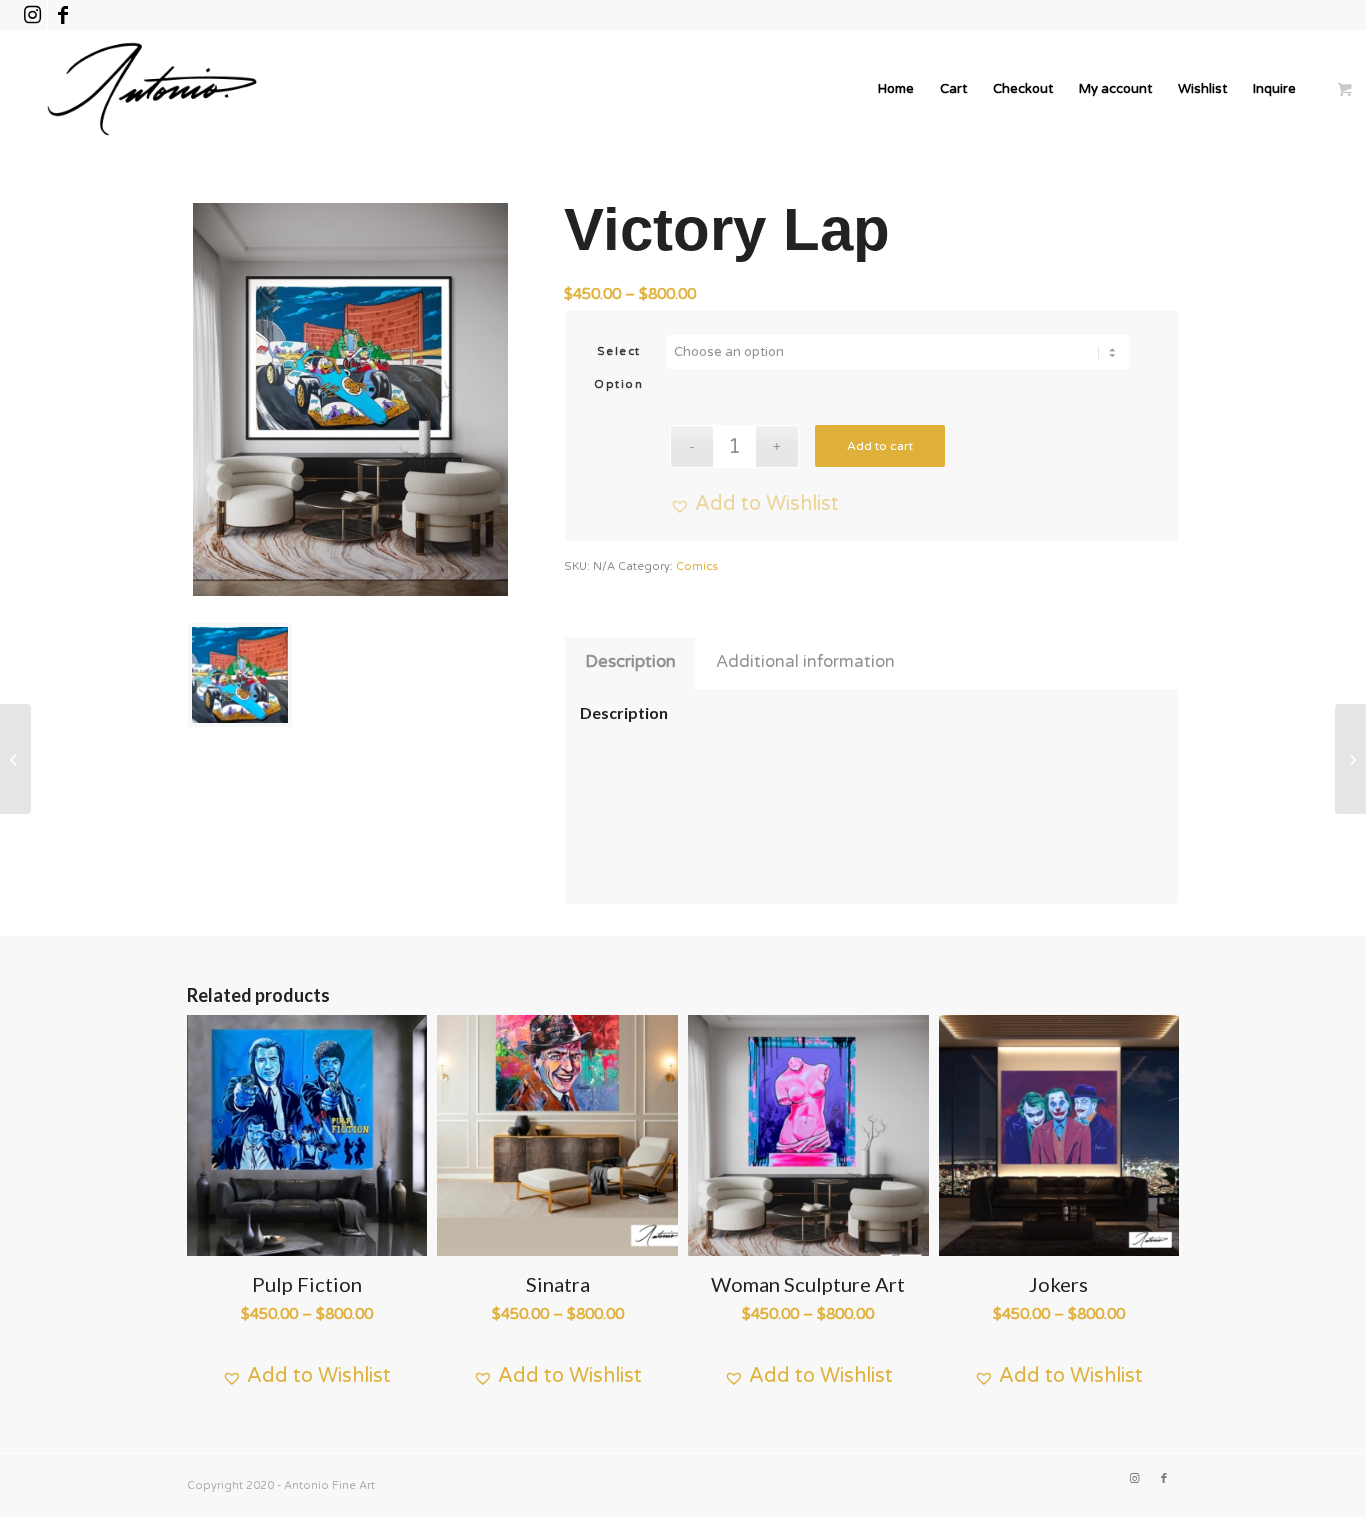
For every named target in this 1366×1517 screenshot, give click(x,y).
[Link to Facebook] (63, 15)
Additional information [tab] (805, 662)
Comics (697, 566)
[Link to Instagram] (32, 15)
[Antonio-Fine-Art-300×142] (151, 89)
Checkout (1023, 89)
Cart (953, 89)
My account (1115, 89)
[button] (754, 504)
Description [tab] (630, 662)
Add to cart (880, 446)
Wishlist (1202, 89)
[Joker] (1350, 759)
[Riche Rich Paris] (15, 759)
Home (896, 89)
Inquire (1274, 89)
